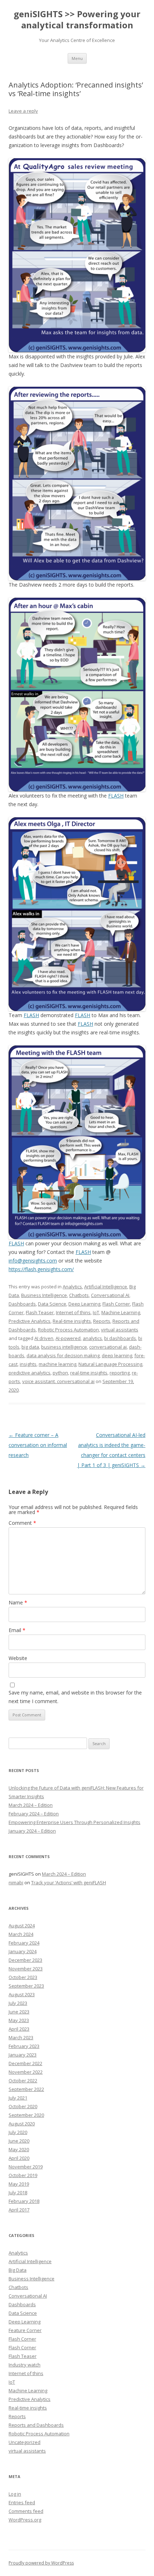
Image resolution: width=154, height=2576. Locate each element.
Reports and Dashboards (36, 2425)
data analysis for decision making (63, 1355)
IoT (96, 1312)
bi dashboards (120, 1338)
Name (18, 1602)
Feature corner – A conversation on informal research (38, 1445)
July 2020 (18, 2132)
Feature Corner (25, 2330)
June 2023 (19, 2012)
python (60, 1373)
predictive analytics (30, 1373)
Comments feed (26, 2511)
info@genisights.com (33, 1261)
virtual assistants (120, 1330)
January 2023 (23, 2055)
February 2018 (24, 2201)
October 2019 (23, 2175)
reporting (120, 1373)
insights (28, 1364)
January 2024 (23, 1951)
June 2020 (19, 2141)
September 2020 (26, 2115)
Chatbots (79, 1295)
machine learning (57, 1364)
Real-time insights (72, 1321)
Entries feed (22, 2502)
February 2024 (24, 1943)
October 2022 (23, 2081)
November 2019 (26, 2167)
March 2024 (21, 1934)
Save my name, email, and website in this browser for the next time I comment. (75, 1697)
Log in (15, 2494)
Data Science (52, 1304)
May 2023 (19, 2020)
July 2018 (18, 2192)
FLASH (116, 796)
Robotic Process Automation (68, 1330)
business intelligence (64, 1347)
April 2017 (19, 2210)
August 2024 (22, 1926)
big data (30, 1347)
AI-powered (68, 1338)
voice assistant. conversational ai (58, 1381)
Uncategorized (25, 2442)
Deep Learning (84, 1304)
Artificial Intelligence (106, 1287)
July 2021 (18, 2098)
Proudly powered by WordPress (41, 2563)
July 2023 (18, 2003)
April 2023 (19, 2029)
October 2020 (23, 2106)
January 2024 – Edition (32, 1831)
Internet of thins (73, 1312)
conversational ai (108, 1347)
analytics (92, 1338)
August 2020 (22, 2124)
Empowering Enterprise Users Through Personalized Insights (74, 1822)
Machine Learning (121, 1312)
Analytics (72, 1287)
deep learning (117, 1355)
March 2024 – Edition (31, 1805)
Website (18, 1658)
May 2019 (19, 2184)
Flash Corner (116, 1304)
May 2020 (19, 2149)
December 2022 (25, 2063)
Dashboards (22, 1304)
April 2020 (19, 2158)
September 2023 (26, 1986)
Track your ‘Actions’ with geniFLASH (69, 1882)
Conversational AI (110, 1295)
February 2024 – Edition (34, 1814)
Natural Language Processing (110, 1364)
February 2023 (24, 2046)
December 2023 (25, 1960)
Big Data (18, 2270)
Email (17, 1630)
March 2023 (21, 2037)
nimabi (16, 1882)
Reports (102, 1321)
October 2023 (23, 1977)
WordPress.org (25, 2520)
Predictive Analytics (30, 1321)
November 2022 (26, 2072)
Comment (22, 1523)
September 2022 (26, 2089)
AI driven (44, 1338)
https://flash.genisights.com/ (41, 1269)
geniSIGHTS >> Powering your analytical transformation (77, 20)
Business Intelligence (44, 1295)
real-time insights (89, 1373)
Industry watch (25, 2365)
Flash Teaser (40, 1312)
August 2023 (22, 1994)
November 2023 (26, 1969)
